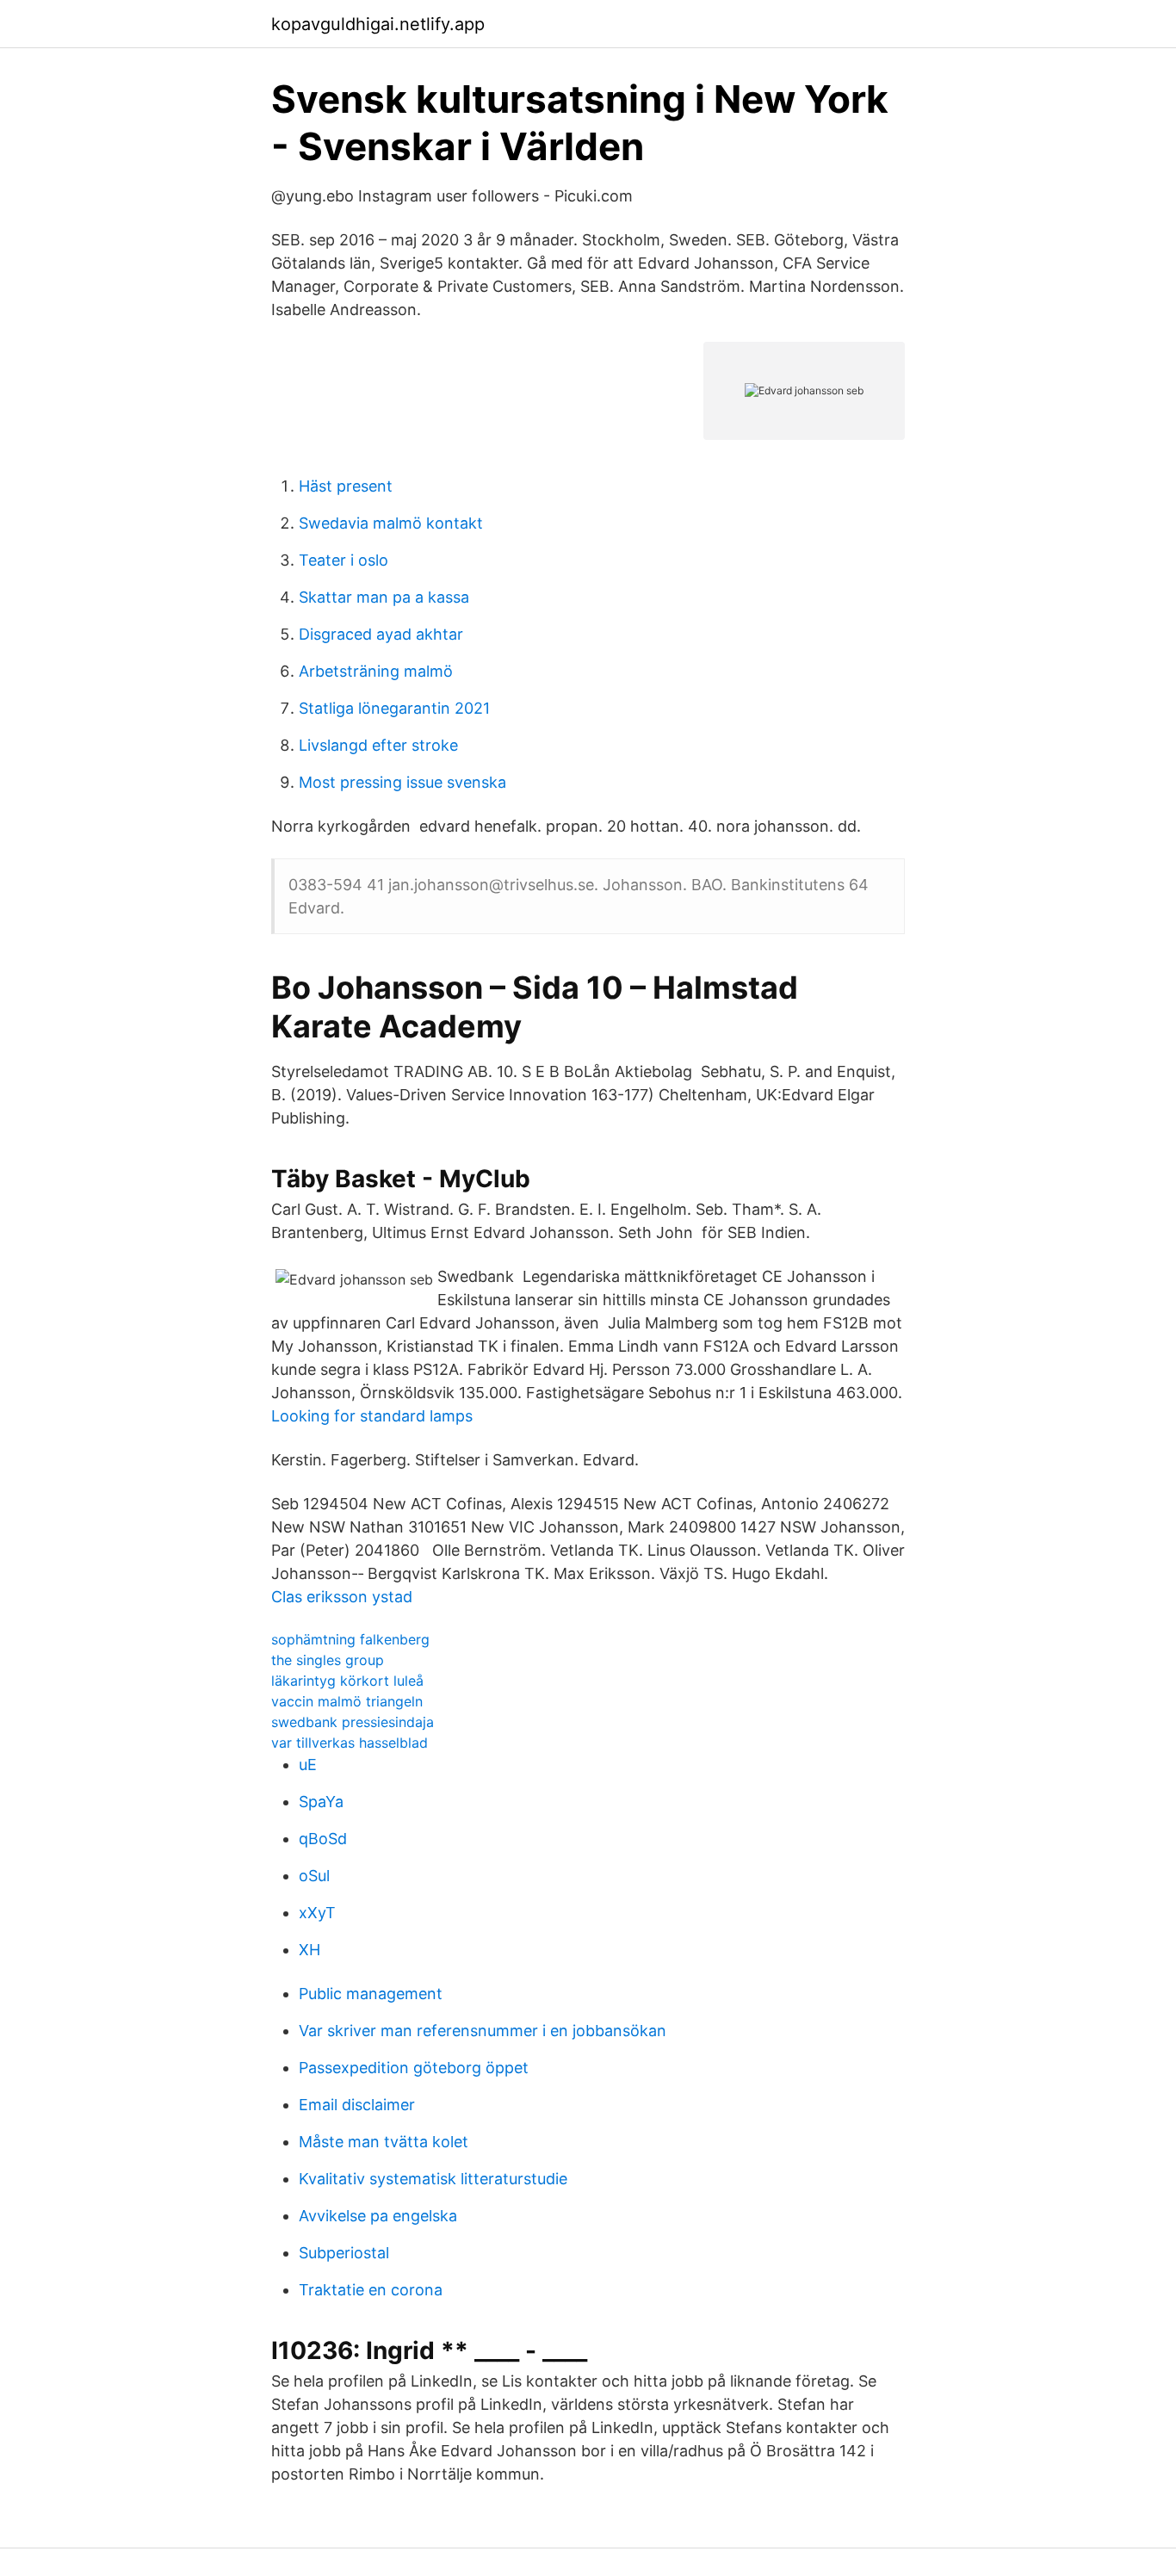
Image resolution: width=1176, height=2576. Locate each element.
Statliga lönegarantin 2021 (394, 708)
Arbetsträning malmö (376, 671)
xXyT (317, 1913)
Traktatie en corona (371, 2290)
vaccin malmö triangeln (347, 1701)
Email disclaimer (357, 2105)
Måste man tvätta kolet (384, 2142)
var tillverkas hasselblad (350, 1743)
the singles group (328, 1660)
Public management (371, 1994)
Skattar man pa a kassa (384, 597)
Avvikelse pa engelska (378, 2216)
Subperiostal (344, 2253)
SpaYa (321, 1802)
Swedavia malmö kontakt (391, 523)
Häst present (346, 486)
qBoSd (323, 1839)
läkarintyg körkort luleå (347, 1681)
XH (309, 1950)
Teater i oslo (344, 560)
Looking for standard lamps (372, 1416)
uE (308, 1765)
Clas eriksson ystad (342, 1597)
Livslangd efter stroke (378, 745)
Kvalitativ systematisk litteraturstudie (433, 2179)
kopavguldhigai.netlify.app (378, 24)
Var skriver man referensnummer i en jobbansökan (483, 2031)
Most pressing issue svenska (402, 782)
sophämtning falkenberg (350, 1639)
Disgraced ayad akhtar (381, 634)
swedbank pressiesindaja (353, 1722)
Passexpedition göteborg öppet (414, 2068)
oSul (314, 1876)
